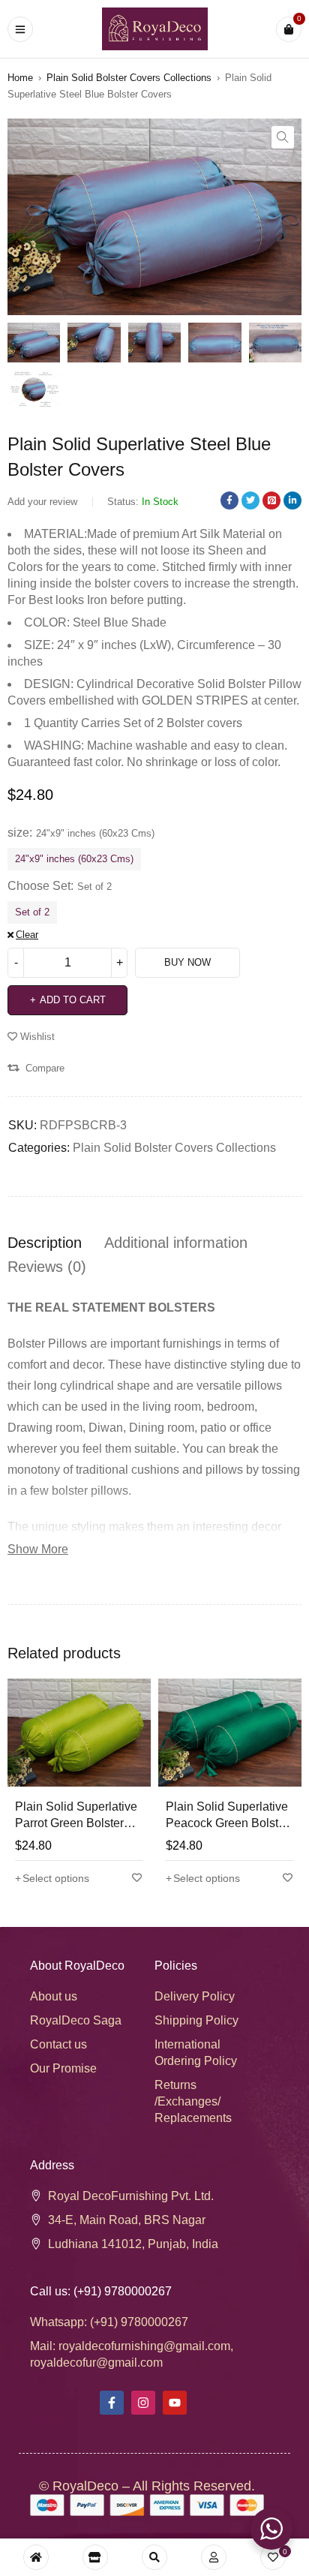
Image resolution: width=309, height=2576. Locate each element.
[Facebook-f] (112, 2403)
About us (54, 1996)
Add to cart (73, 1000)
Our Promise (63, 2068)
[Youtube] (175, 2403)
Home (20, 78)
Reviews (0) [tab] (47, 1267)
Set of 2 (32, 912)
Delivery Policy (195, 1996)
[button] (283, 137)
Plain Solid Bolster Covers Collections (129, 78)
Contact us (58, 2044)
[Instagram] (143, 2403)
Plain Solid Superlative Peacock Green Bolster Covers (227, 1823)
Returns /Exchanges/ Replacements (193, 2101)
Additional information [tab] (176, 1243)
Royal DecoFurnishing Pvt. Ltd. (131, 2196)
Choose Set (39, 886)
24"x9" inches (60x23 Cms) (74, 859)
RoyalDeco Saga (76, 2020)
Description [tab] (45, 1243)
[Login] (214, 2557)
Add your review (42, 502)
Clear (27, 935)
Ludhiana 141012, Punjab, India (133, 2244)
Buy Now (187, 962)
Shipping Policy (196, 2020)
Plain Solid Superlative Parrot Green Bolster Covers (76, 1823)
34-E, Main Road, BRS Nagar (127, 2220)
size (18, 833)
